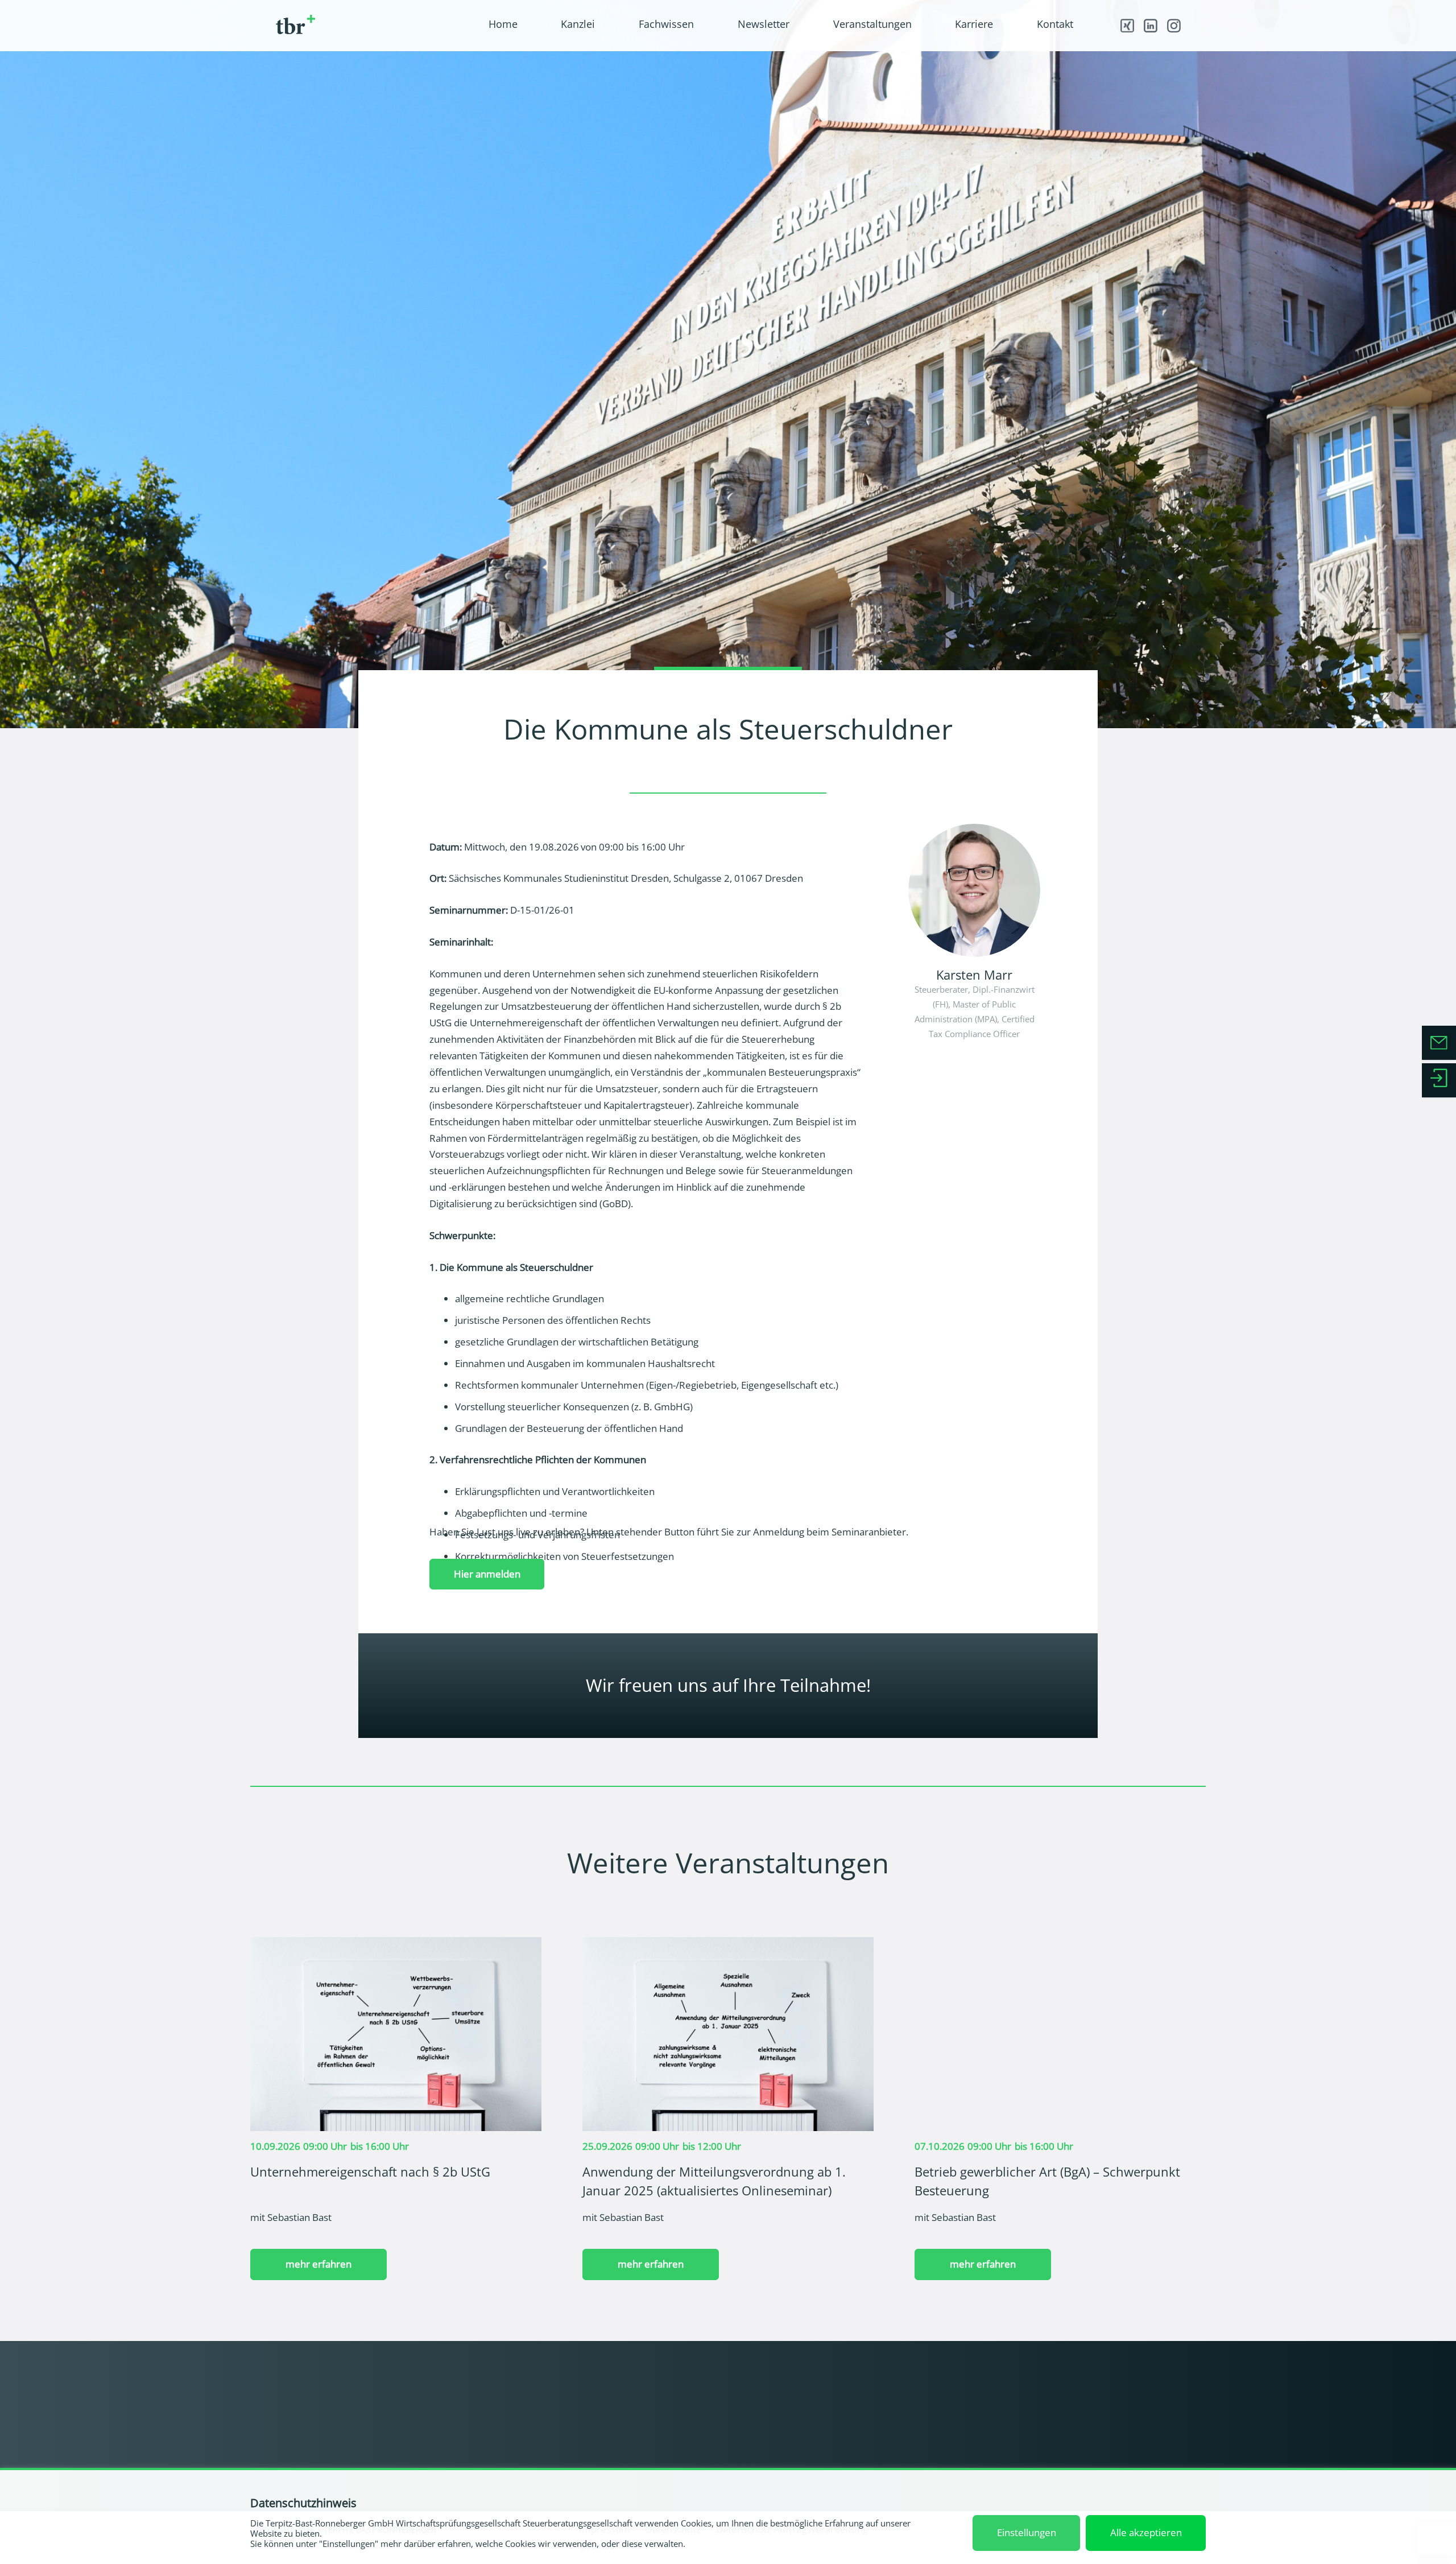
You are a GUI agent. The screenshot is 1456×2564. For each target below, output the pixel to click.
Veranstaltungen (1149, 2433)
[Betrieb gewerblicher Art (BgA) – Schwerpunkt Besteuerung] (1060, 1945)
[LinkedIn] (1150, 26)
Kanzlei (759, 2389)
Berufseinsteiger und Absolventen (968, 2418)
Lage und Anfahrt (1151, 2448)
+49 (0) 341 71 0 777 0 (338, 2421)
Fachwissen (1140, 2403)
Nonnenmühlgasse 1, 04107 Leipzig (329, 2438)
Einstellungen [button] (1027, 2532)
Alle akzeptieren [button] (1146, 2532)
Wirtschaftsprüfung (778, 2433)
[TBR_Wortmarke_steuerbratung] (361, 25)
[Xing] (1127, 26)
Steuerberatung (771, 2448)
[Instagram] (1173, 26)
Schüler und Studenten (946, 2403)
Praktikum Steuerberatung (954, 2448)
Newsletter (1139, 2418)
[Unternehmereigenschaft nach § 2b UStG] (396, 1945)
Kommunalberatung (780, 2462)
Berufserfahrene (934, 2433)
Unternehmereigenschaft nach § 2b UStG (370, 2171)
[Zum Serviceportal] (1439, 1080)
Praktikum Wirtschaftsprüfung (961, 2462)
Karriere (923, 2389)
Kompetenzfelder (774, 2418)
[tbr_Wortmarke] (341, 2390)
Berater (755, 2403)
